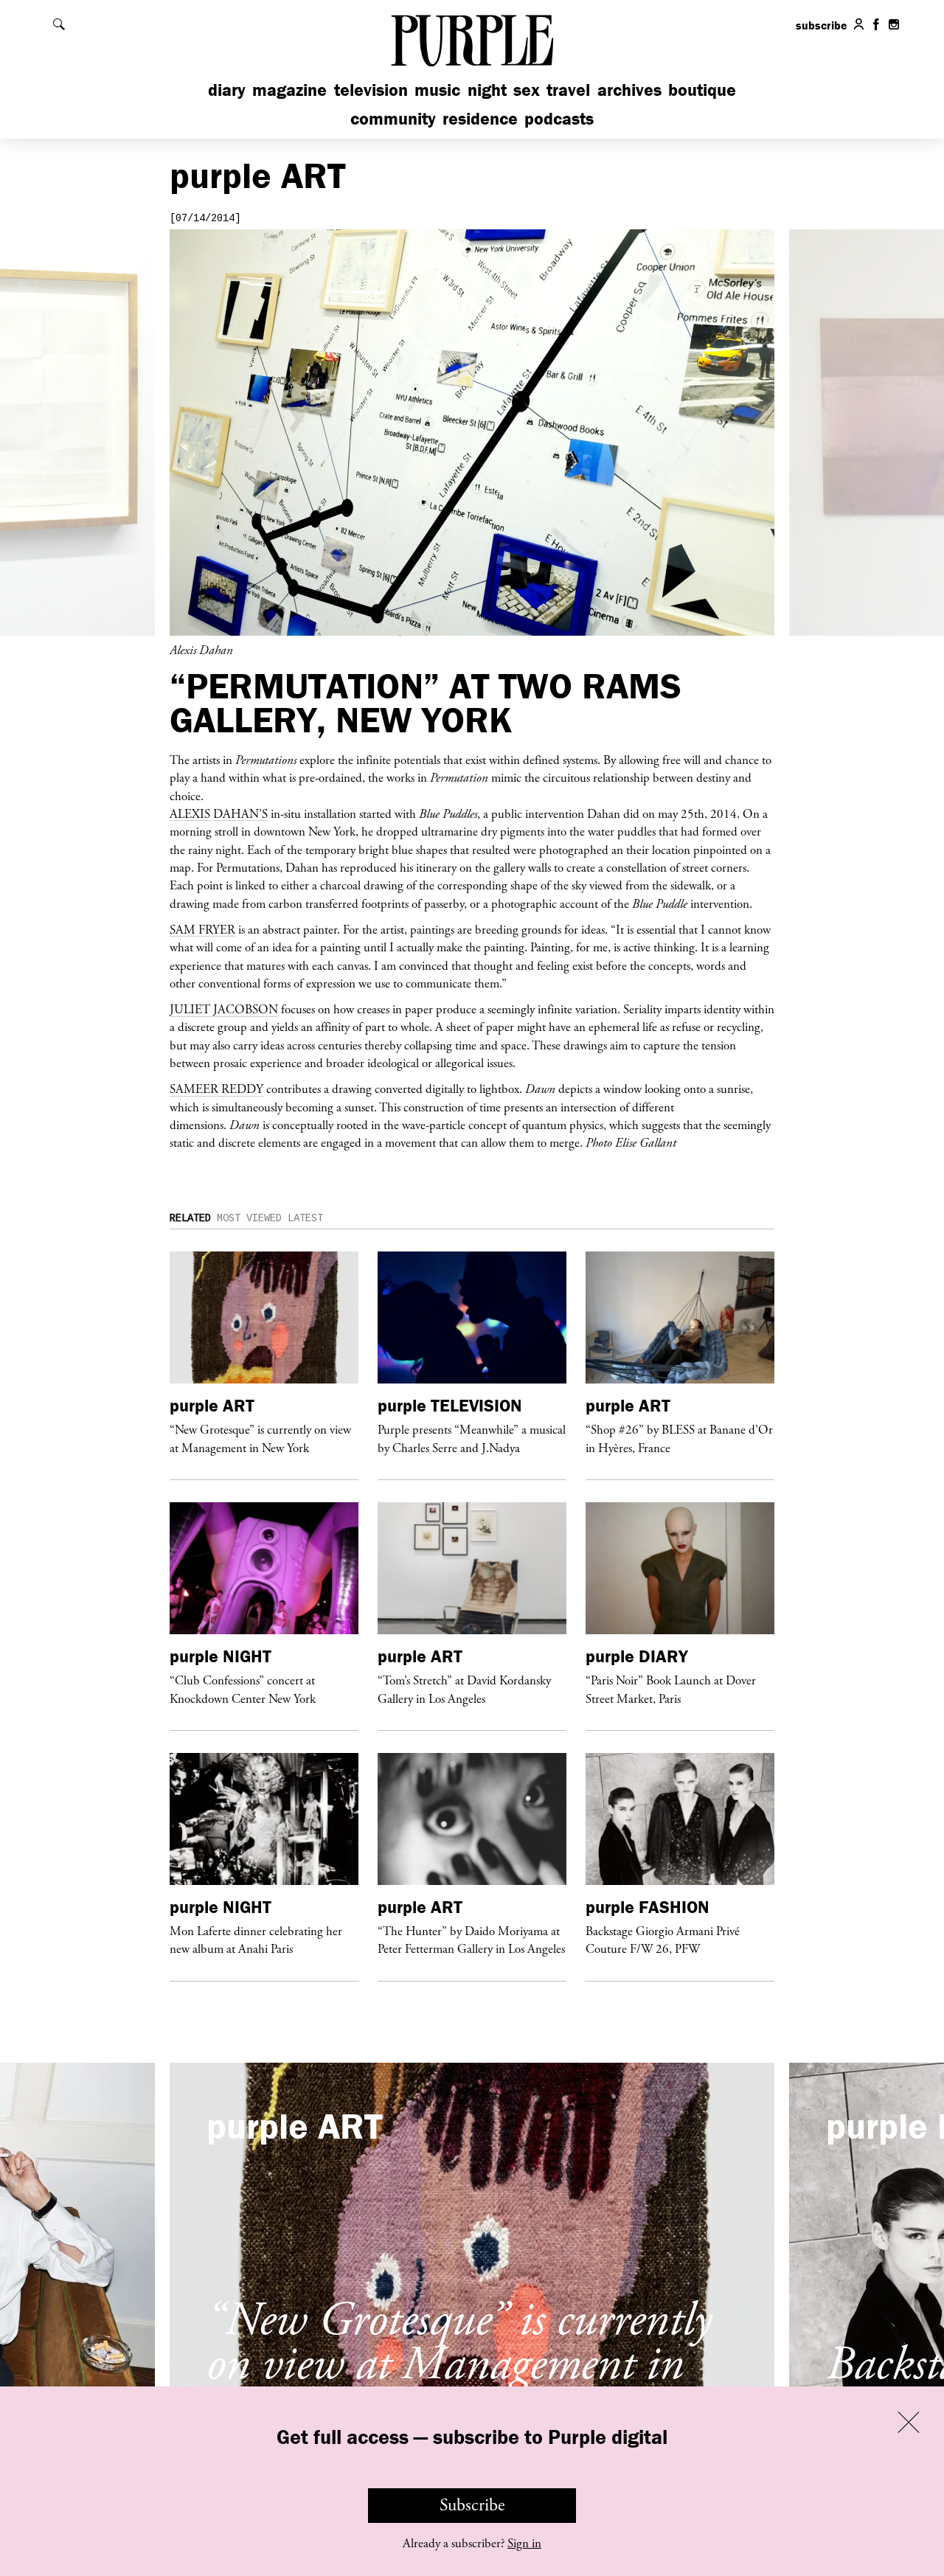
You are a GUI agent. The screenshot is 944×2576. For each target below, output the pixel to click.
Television (371, 90)
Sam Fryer (202, 929)
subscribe (822, 25)
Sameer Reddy (216, 1089)
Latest (305, 1218)
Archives (629, 90)
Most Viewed (249, 1218)
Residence (480, 118)
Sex (527, 90)
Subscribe (472, 2505)
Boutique (702, 90)
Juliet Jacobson (224, 1009)
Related (190, 1218)
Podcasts (559, 118)
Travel (568, 90)
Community (393, 118)
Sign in (524, 2544)
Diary (227, 90)
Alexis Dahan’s (219, 813)
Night (487, 90)
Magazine (289, 90)
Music (437, 90)
